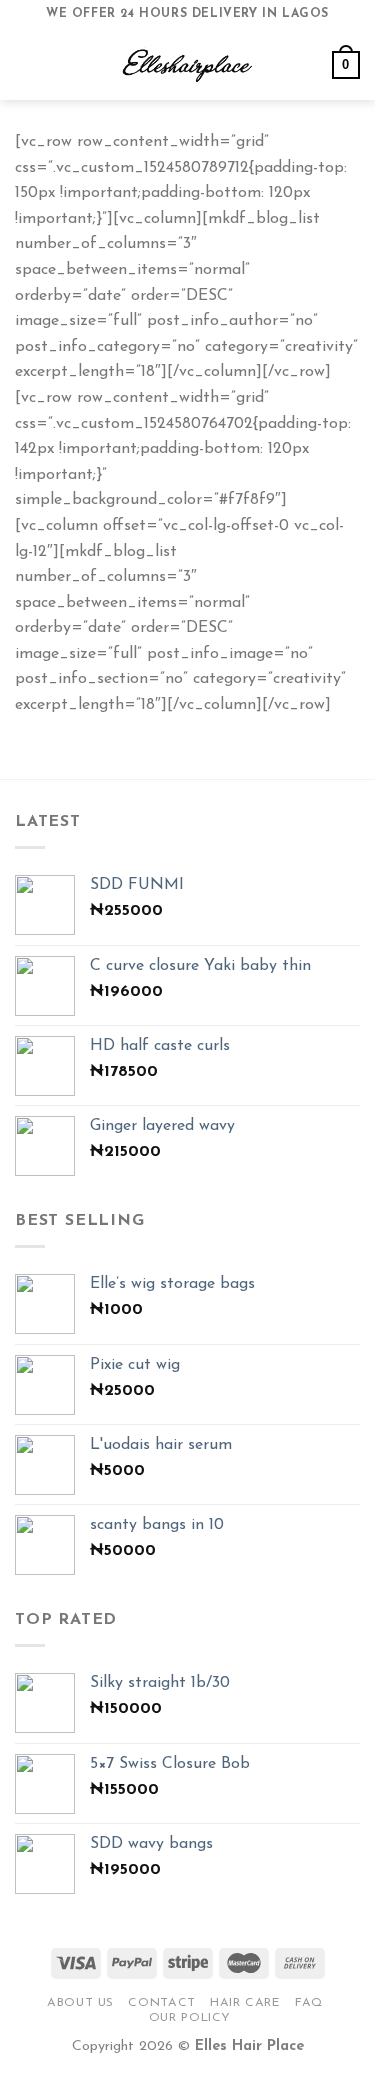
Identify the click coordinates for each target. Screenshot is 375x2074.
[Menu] (27, 64)
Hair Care (245, 2003)
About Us (80, 2003)
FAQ (309, 2003)
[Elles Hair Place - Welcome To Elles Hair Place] (188, 65)
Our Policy (190, 2018)
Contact (161, 2003)
